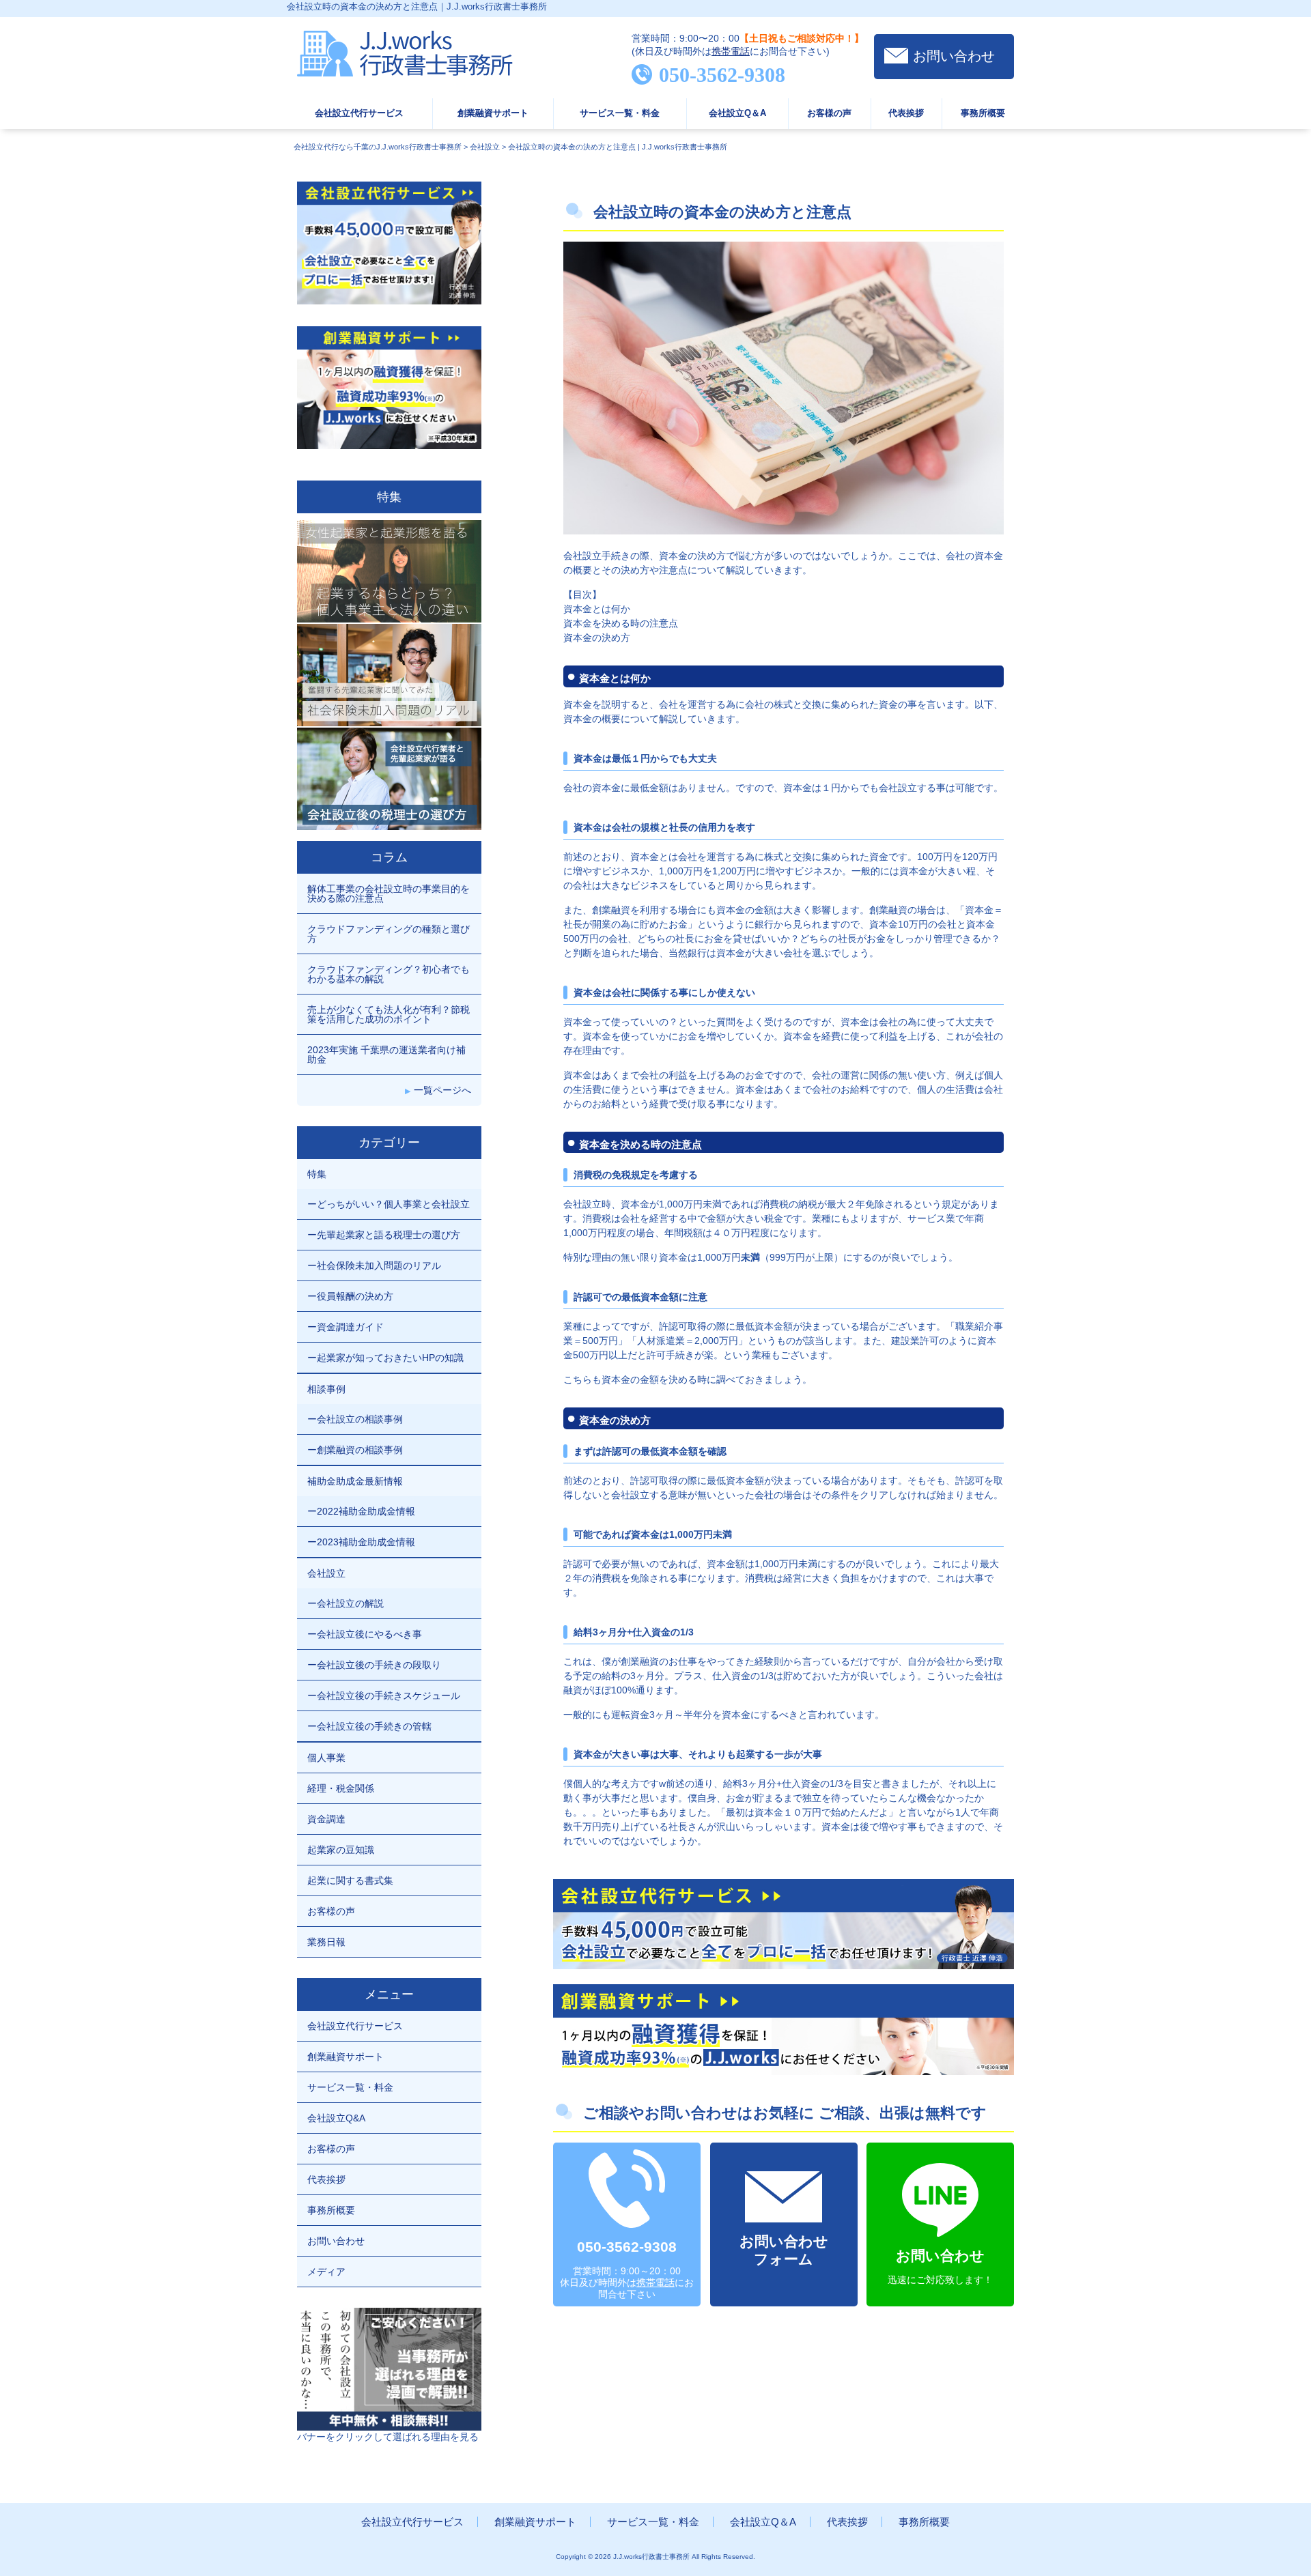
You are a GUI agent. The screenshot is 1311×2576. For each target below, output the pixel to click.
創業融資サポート (493, 113)
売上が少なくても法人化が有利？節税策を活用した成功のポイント (389, 1014)
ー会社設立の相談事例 (355, 1419)
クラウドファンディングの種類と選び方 (389, 934)
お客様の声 (829, 113)
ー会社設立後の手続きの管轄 (369, 1726)
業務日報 (326, 1942)
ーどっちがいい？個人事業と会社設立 (389, 1204)
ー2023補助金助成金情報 (361, 1542)
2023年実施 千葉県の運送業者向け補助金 (386, 1055)
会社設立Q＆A (737, 113)
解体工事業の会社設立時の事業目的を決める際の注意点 (389, 893)
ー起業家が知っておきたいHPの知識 (385, 1358)
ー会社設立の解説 (346, 1603)
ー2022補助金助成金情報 (361, 1511)
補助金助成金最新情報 (355, 1481)
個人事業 (326, 1758)
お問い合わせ (954, 56)
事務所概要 (983, 113)
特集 (317, 1174)
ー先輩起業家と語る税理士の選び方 (384, 1235)
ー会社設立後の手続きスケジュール (384, 1695)
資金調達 (326, 1819)
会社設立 (326, 1573)
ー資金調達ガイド (346, 1327)
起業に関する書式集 (350, 1880)
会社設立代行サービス (359, 113)
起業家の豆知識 (341, 1850)
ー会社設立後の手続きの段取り (374, 1665)
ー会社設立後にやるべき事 (365, 1634)
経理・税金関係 (341, 1788)
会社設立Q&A (336, 2118)
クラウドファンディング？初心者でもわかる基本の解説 (389, 974)
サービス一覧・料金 (620, 113)
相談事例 (326, 1389)
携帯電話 (731, 51)
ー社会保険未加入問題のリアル (374, 1265)
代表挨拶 (906, 113)
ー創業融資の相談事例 (355, 1450)
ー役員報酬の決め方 (350, 1296)
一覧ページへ (442, 1090)
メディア (326, 2272)
